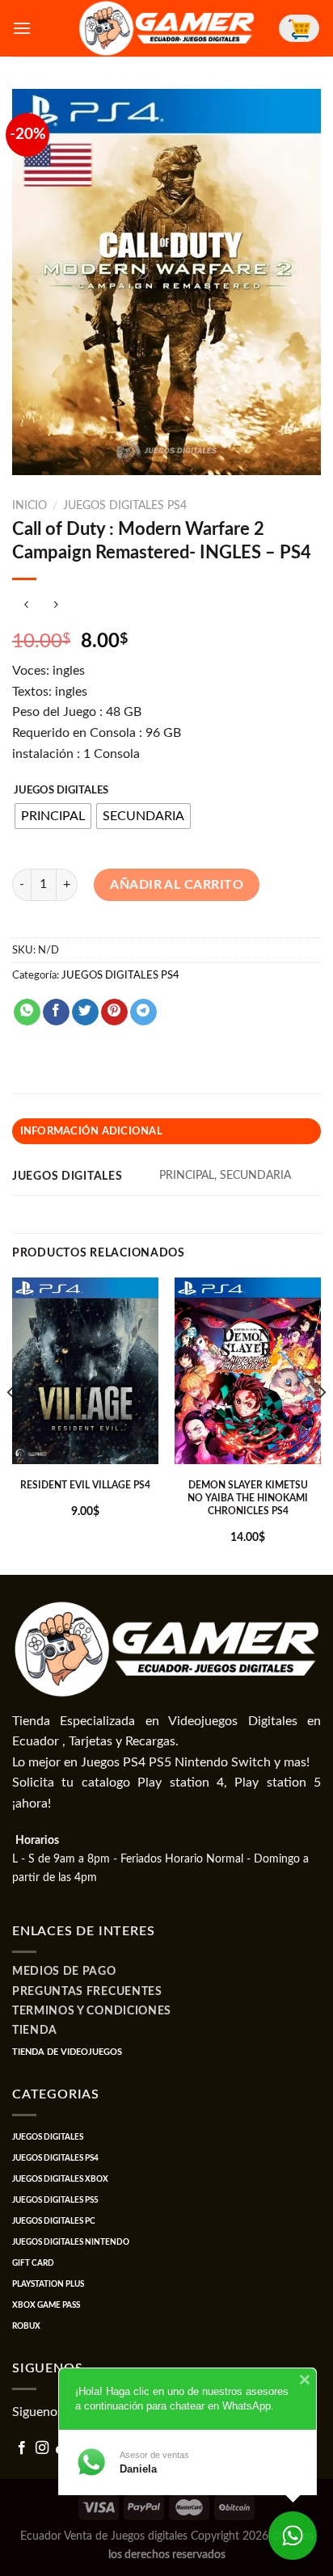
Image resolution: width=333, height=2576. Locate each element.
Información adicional (91, 1131)
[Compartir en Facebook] (56, 1012)
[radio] (53, 816)
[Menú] (22, 28)
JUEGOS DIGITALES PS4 (125, 506)
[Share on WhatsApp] (27, 1012)
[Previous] (11, 1425)
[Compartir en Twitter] (85, 1012)
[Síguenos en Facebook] (22, 2448)
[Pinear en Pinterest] (114, 1012)
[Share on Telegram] (143, 1012)
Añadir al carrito (177, 885)
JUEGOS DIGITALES (61, 791)
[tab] (166, 1131)
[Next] (322, 1425)
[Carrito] (299, 28)
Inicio (30, 506)
